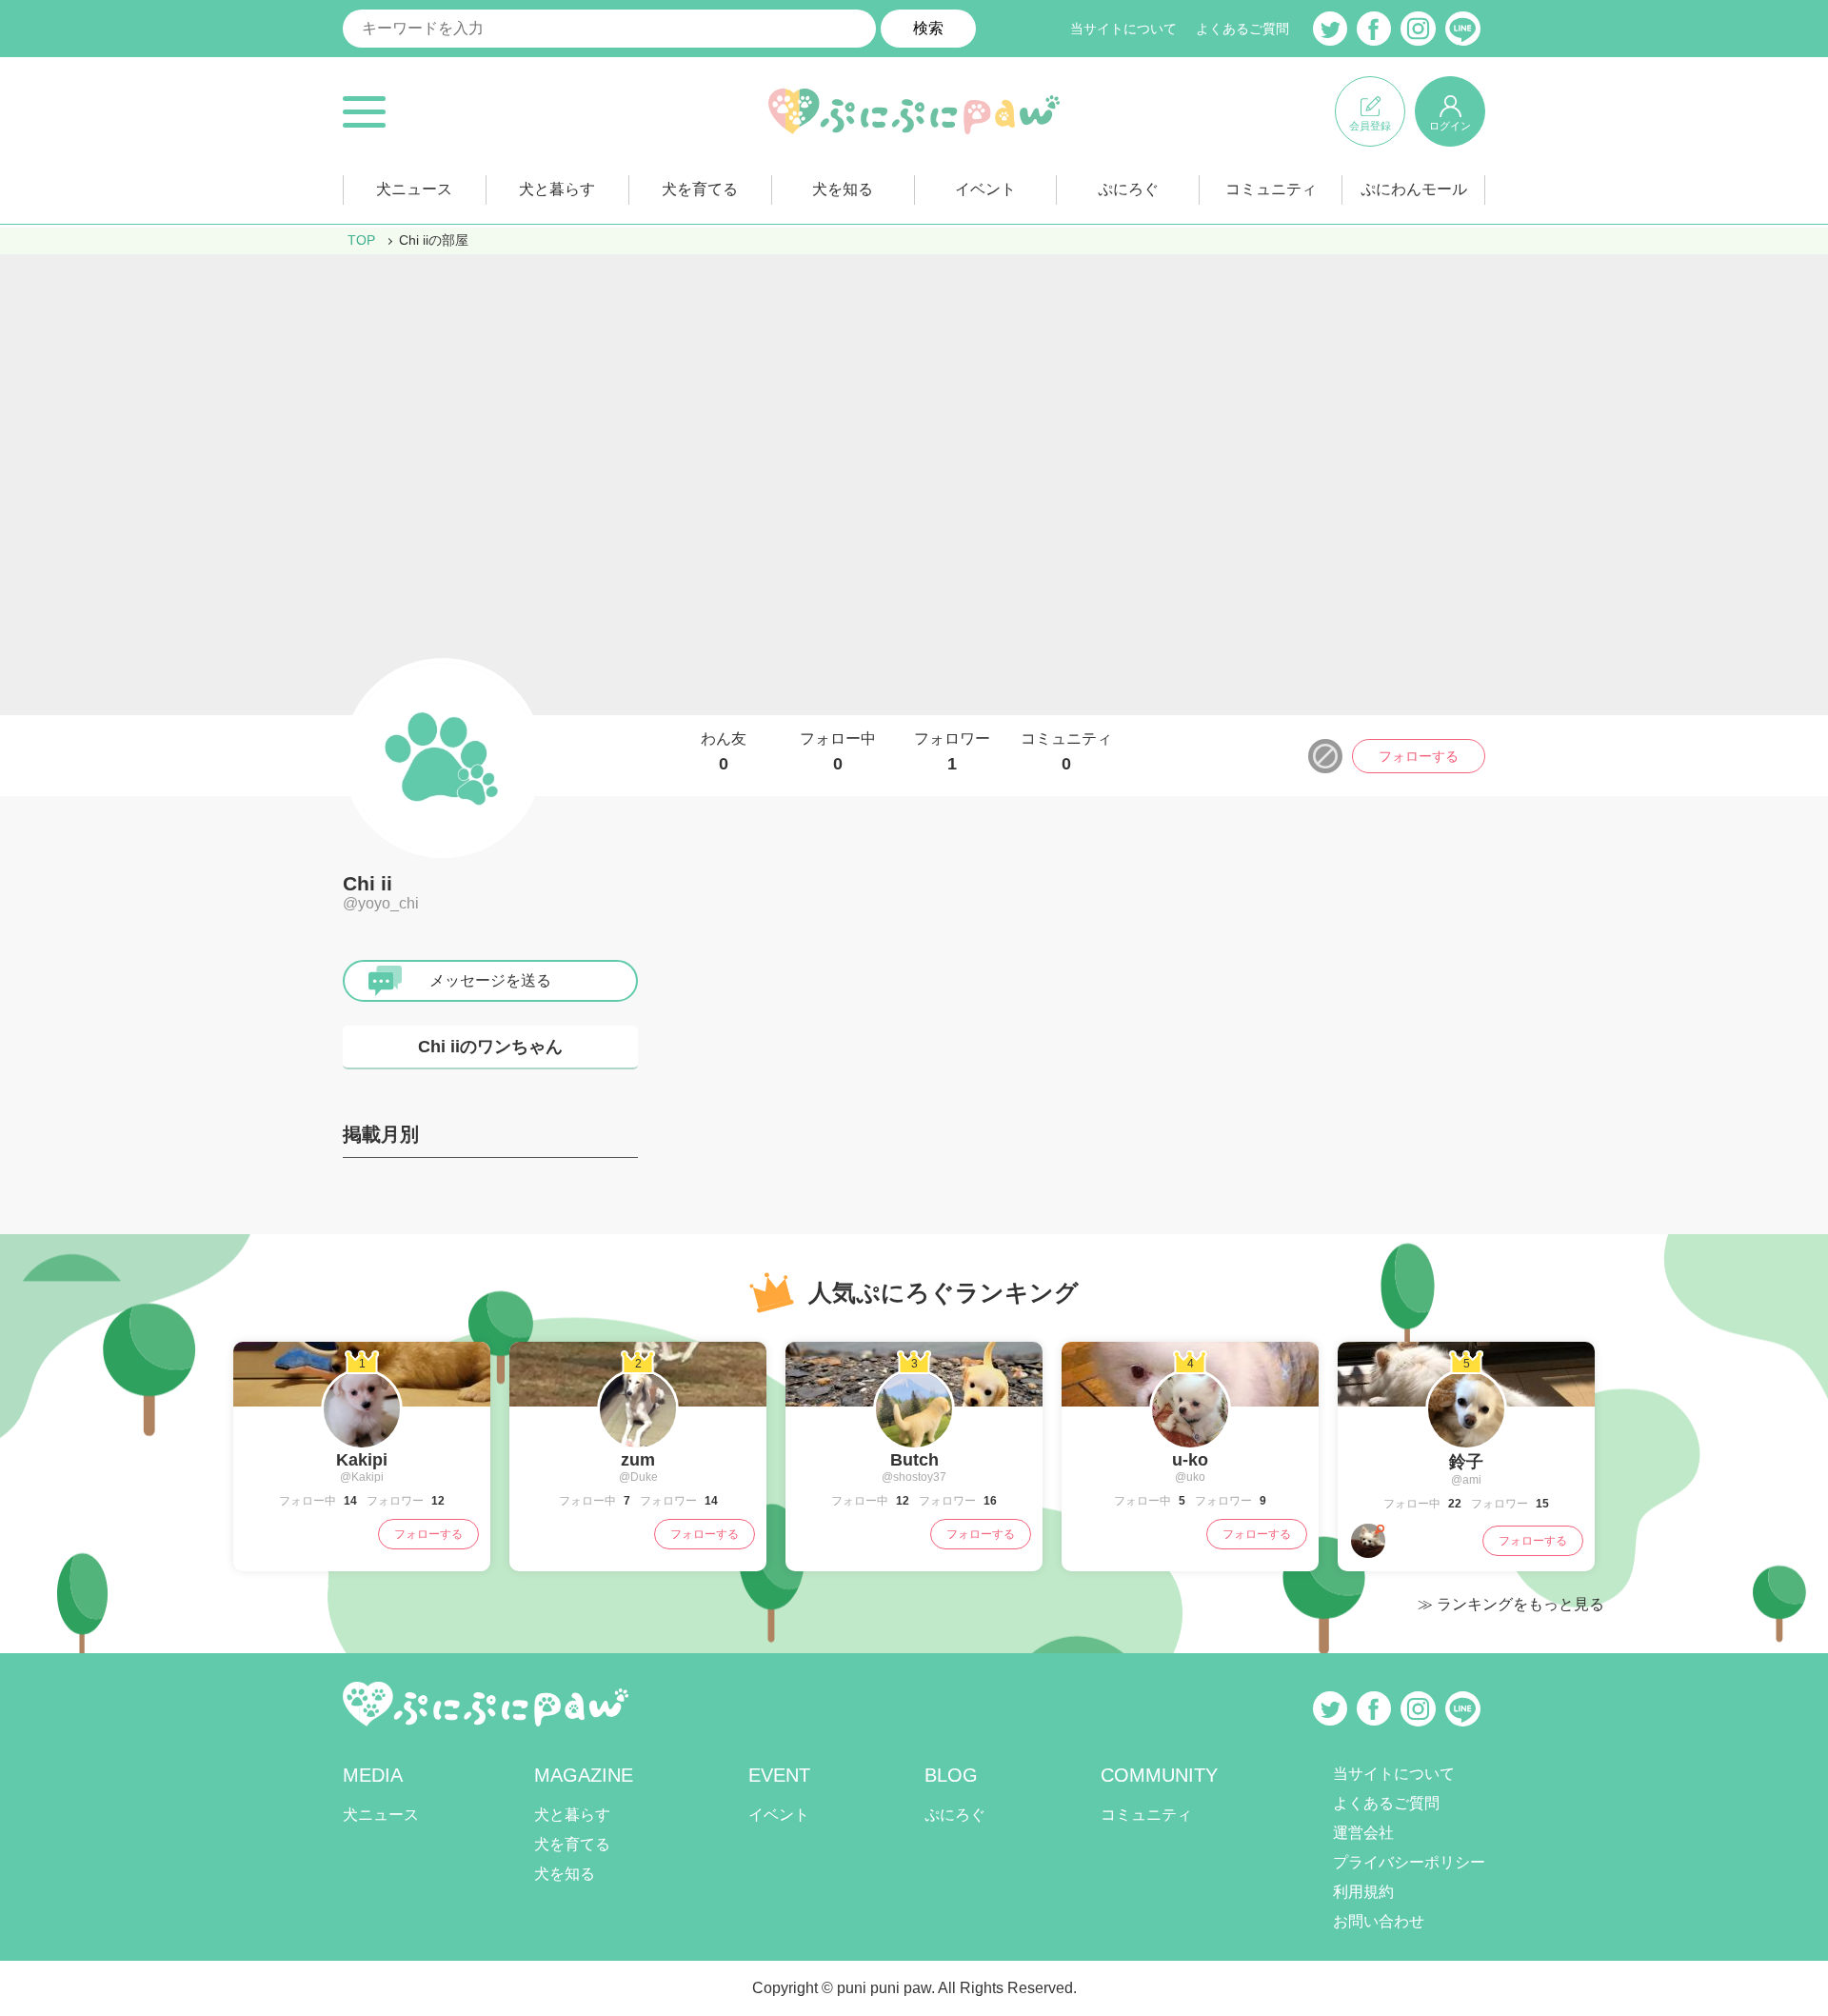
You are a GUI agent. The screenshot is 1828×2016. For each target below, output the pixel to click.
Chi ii (368, 883)
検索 (928, 28)
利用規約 (1363, 1892)
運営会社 (1363, 1833)
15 (1541, 1504)
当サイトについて (1123, 29)
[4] (1190, 1441)
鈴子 (1466, 1462)
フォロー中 (838, 752)
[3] (914, 1441)
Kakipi (362, 1460)
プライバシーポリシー (1409, 1862)
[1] (362, 1441)
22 (1453, 1504)
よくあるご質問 (1242, 29)
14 (349, 1501)
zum (638, 1460)
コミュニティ (1271, 189)
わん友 (724, 752)
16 (989, 1501)
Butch (914, 1460)
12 (437, 1501)
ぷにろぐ (1128, 189)
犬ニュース (414, 189)
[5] (1466, 1441)
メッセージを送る (490, 980)
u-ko (1190, 1460)
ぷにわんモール (1414, 189)
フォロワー (952, 752)
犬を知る (843, 189)
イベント (985, 189)
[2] (638, 1441)
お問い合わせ (1379, 1921)
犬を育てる (700, 189)
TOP (361, 240)
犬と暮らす (557, 189)
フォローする (1419, 756)
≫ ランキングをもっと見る (1511, 1604)
